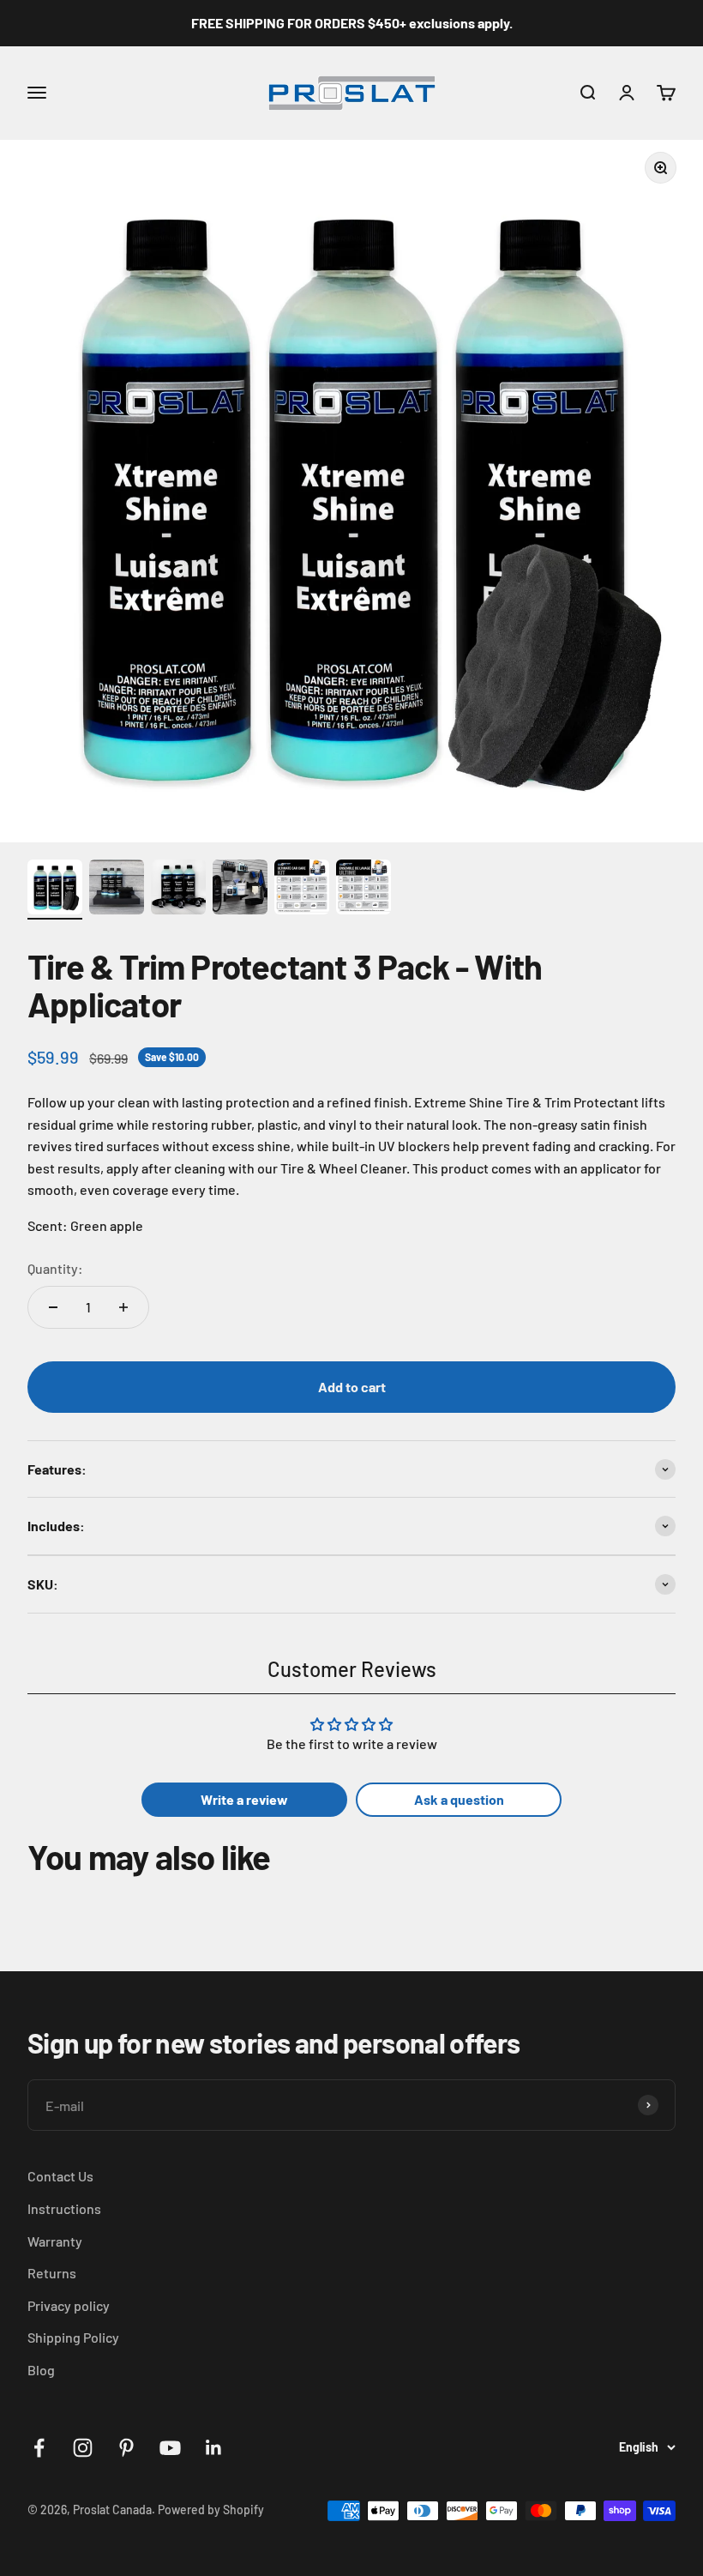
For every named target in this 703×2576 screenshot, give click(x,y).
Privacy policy (69, 2305)
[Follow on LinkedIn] (214, 2448)
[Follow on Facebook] (39, 2448)
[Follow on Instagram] (83, 2448)
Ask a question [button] (459, 1799)
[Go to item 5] (302, 890)
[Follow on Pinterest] (126, 2448)
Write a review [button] (244, 1799)
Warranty (55, 2241)
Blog (41, 2370)
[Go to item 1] (55, 890)
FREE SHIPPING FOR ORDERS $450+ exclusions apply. (352, 23)
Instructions (64, 2208)
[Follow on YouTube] (170, 2448)
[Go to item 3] (178, 890)
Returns (52, 2273)
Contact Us (60, 2176)
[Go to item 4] (240, 890)
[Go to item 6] (364, 890)
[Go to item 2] (117, 890)
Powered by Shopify (211, 2510)
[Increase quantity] (123, 1307)
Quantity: (55, 1268)
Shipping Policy (73, 2337)
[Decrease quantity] (53, 1307)
